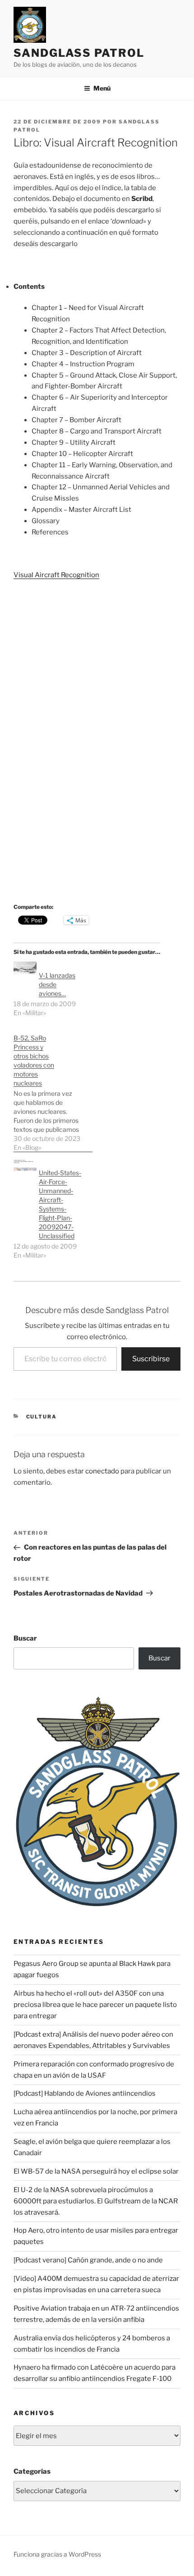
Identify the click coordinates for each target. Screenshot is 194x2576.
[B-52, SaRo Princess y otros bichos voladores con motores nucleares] (53, 1088)
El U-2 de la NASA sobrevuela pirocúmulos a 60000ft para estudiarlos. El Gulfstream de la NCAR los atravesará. (96, 2201)
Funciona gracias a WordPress (57, 2554)
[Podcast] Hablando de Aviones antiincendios (85, 2093)
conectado (102, 1471)
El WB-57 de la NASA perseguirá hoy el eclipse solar (96, 2171)
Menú (102, 88)
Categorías (32, 2471)
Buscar (25, 1638)
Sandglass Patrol (79, 53)
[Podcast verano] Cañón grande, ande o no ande (88, 2260)
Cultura (42, 1417)
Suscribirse (151, 1359)
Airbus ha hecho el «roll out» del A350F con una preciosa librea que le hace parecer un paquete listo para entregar (95, 2005)
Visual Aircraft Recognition (56, 575)
